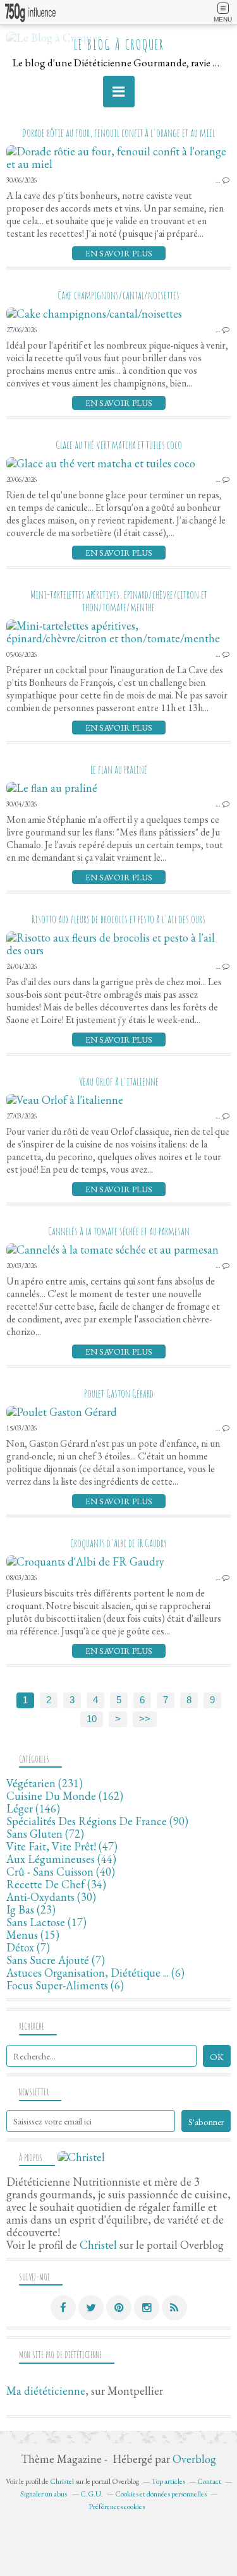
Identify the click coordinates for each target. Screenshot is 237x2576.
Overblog (194, 2459)
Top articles (168, 2481)
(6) (95, 1973)
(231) (45, 1783)
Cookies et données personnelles (161, 2494)
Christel (98, 2245)
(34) (56, 1884)
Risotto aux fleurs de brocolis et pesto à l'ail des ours (118, 919)
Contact (209, 2481)
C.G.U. (92, 2494)
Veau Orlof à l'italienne (119, 1081)
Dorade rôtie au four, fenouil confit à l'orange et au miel (118, 133)
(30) (51, 1897)
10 (92, 1719)
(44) (61, 1859)
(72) (45, 1834)
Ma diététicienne (46, 2391)
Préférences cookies (117, 2507)
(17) (46, 1922)
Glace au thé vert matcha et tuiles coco (119, 445)
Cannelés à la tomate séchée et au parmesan (119, 1231)
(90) (97, 1821)
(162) (65, 1796)
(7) (28, 1947)
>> (145, 1719)
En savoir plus (119, 253)
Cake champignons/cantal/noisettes (118, 295)
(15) (33, 1935)
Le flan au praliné (119, 769)
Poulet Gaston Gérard (119, 1393)
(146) (33, 1808)
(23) (31, 1909)
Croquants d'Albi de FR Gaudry (118, 1543)
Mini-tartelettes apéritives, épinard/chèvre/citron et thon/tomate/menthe (119, 601)
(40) (61, 1872)
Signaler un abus (44, 2494)
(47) (62, 1846)
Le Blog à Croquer (119, 45)
